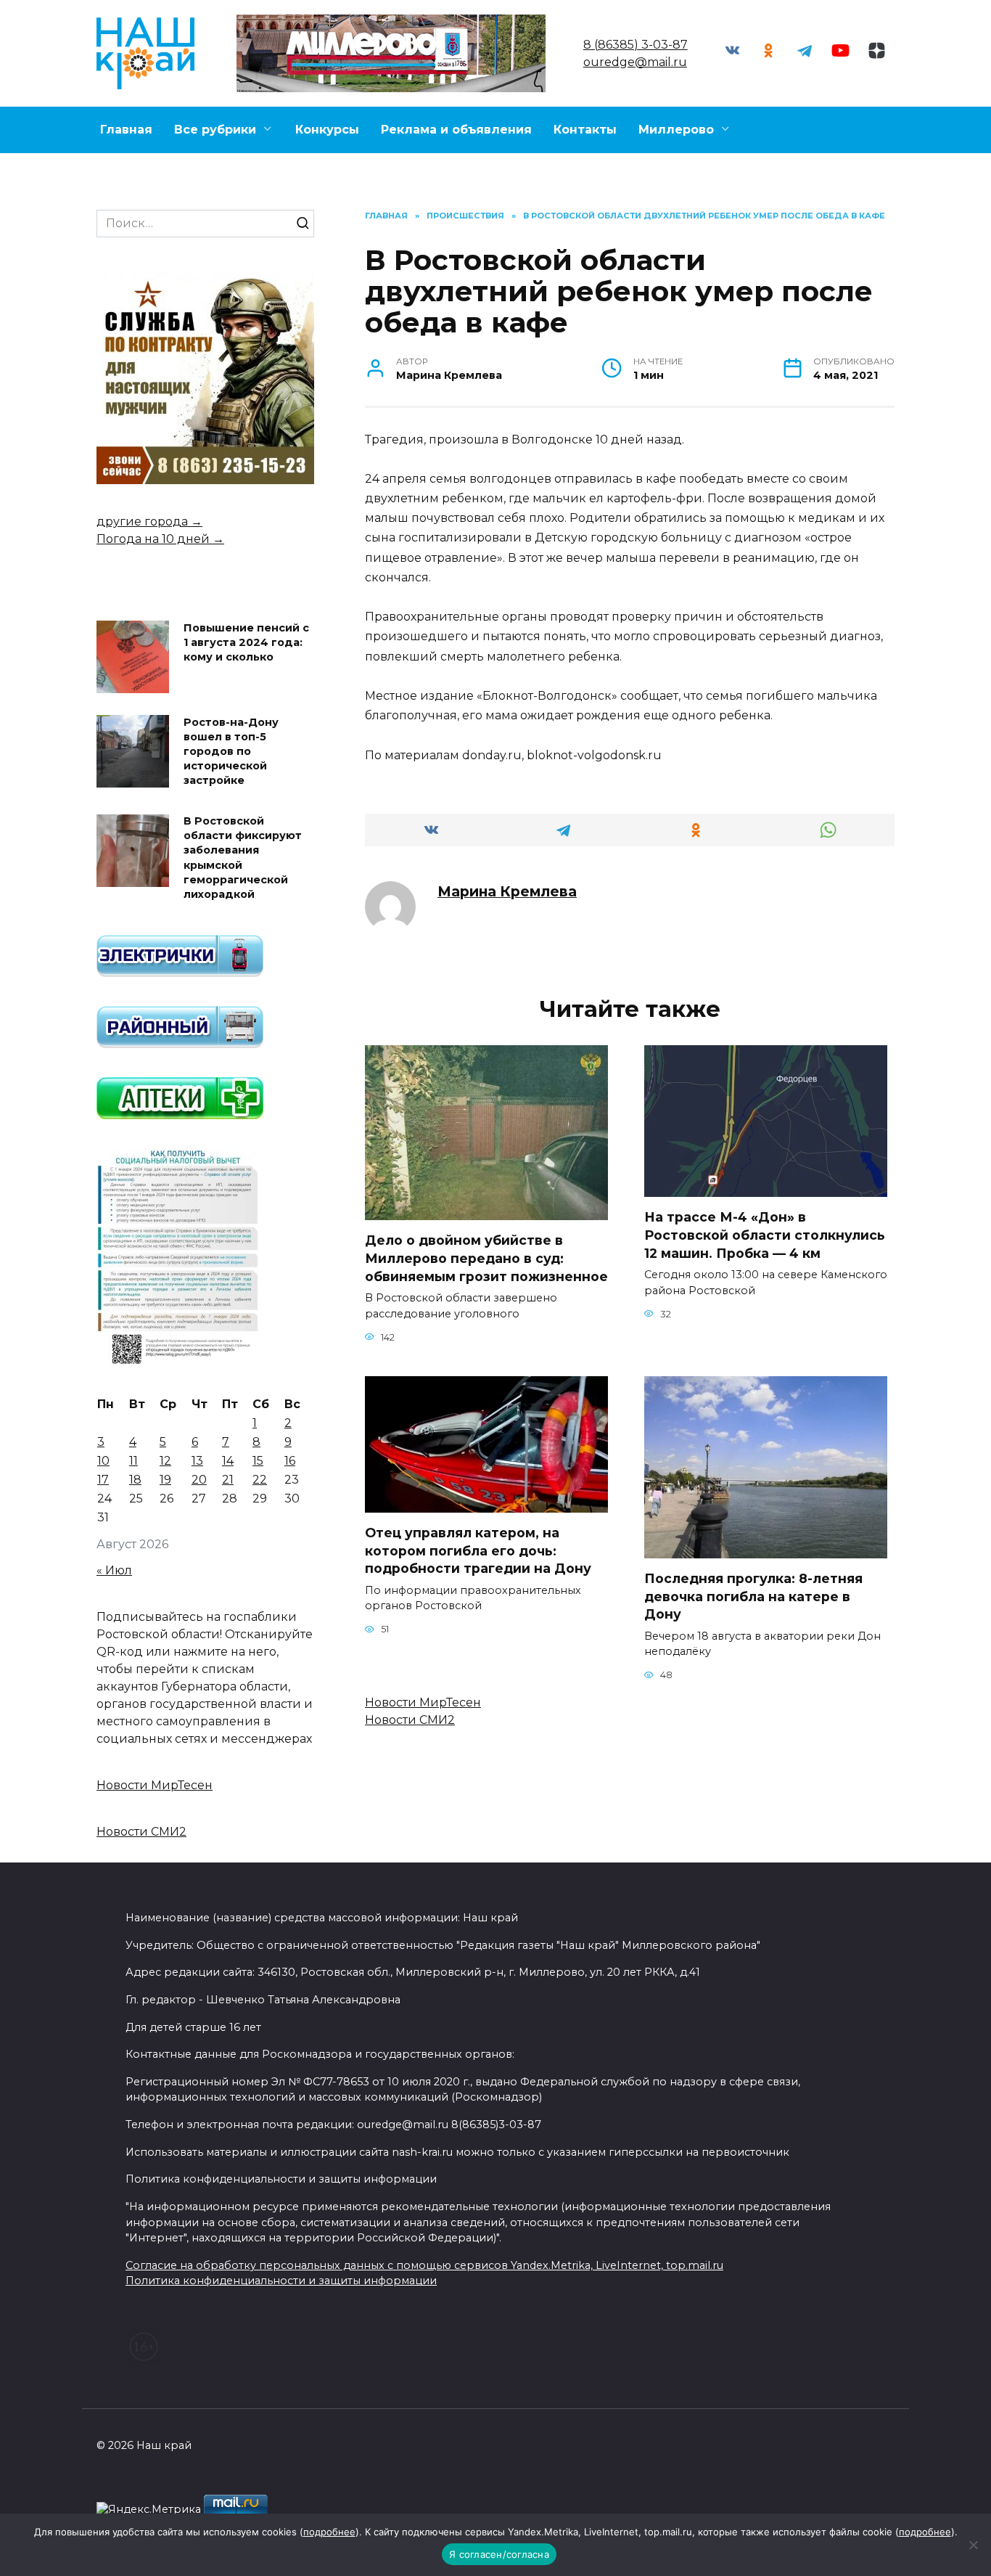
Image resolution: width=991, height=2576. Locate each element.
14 (228, 1461)
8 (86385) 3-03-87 (636, 45)
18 (135, 1480)
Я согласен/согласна (499, 2554)
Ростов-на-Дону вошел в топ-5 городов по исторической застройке (231, 752)
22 (260, 1480)
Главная (126, 130)
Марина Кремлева (507, 891)
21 (228, 1480)
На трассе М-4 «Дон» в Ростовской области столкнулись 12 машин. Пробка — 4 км (765, 1235)
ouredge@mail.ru (635, 62)
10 (103, 1461)
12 (165, 1461)
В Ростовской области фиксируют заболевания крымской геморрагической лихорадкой (243, 858)
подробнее (329, 2532)
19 (165, 1480)
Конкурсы (327, 130)
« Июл (114, 1570)
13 (197, 1461)
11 (133, 1461)
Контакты (585, 130)
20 (199, 1480)
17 (103, 1480)
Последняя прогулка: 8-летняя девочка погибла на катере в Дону (753, 1596)
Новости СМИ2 (410, 1720)
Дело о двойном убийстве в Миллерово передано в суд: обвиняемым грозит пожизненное (486, 1258)
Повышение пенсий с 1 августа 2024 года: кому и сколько (246, 642)
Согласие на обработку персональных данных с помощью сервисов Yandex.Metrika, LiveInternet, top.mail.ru (424, 2265)
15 (258, 1461)
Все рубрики (215, 130)
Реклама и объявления (456, 130)
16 (290, 1461)
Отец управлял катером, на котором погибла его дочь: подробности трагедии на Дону (478, 1550)
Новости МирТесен (423, 1702)
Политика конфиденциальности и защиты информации (281, 2281)
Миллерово (676, 130)
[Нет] (973, 2545)
